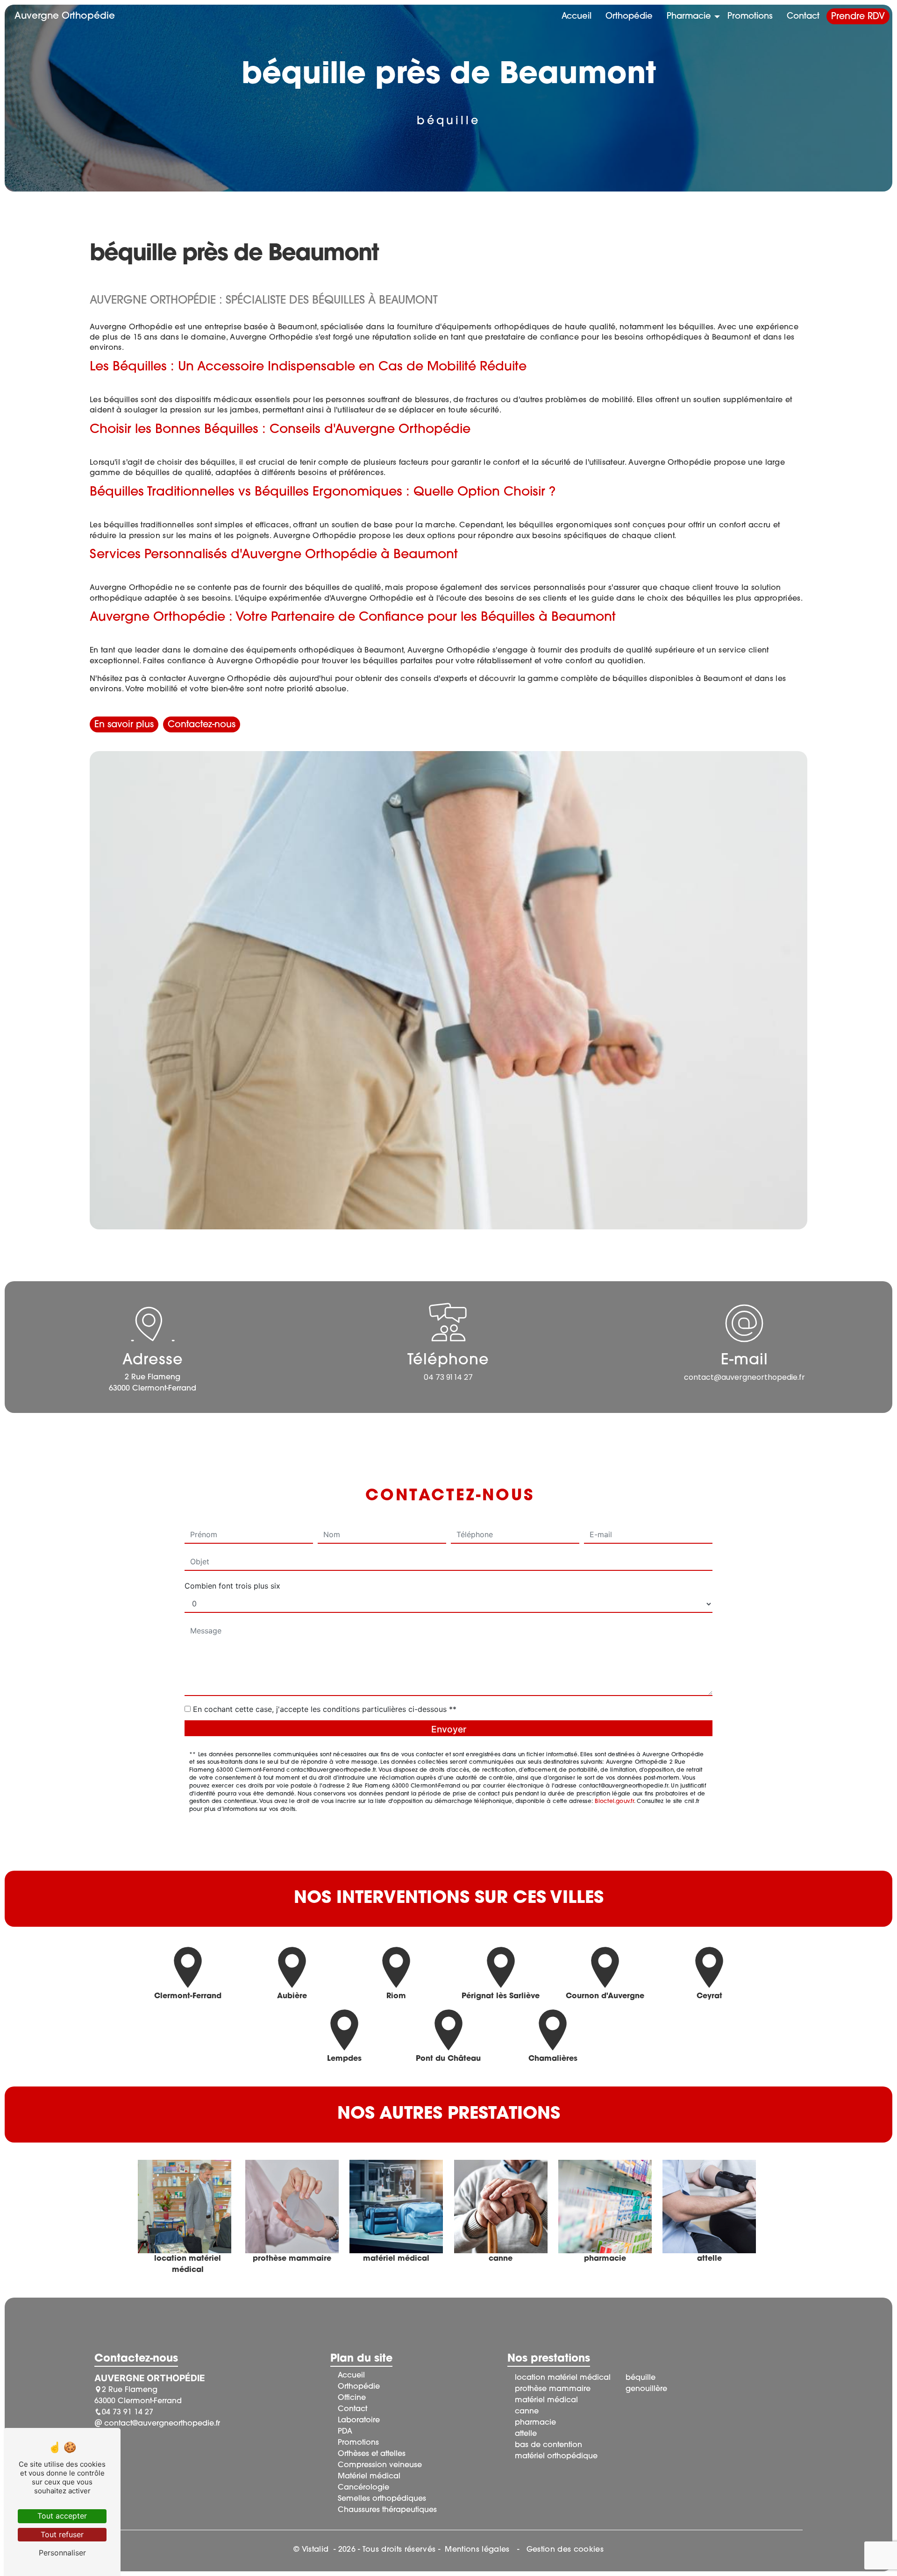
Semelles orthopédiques (382, 2499)
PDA (345, 2432)
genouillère (646, 2389)
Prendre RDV (858, 17)
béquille (641, 2378)
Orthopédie (629, 17)
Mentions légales (477, 2550)
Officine (352, 2398)
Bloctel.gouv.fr (614, 1802)
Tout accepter (62, 2516)
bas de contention (548, 2445)
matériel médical (546, 2400)
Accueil (577, 17)
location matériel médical (563, 2378)
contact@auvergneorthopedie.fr (744, 1377)
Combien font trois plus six (232, 1586)
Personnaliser (62, 2553)
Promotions (750, 17)
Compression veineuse (380, 2465)
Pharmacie (689, 17)
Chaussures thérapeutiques (387, 2510)
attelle (526, 2434)
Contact (803, 17)
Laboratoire (359, 2420)
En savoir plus (124, 725)
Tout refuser (62, 2534)
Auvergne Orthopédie (65, 16)
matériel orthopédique (556, 2456)
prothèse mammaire (553, 2389)
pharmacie (535, 2423)
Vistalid (317, 2550)
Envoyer (449, 1729)
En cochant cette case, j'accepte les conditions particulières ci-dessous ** (325, 1709)
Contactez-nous (202, 725)
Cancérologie (363, 2488)
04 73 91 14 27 (448, 1377)
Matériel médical (369, 2477)
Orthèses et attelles (372, 2454)
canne (527, 2412)
